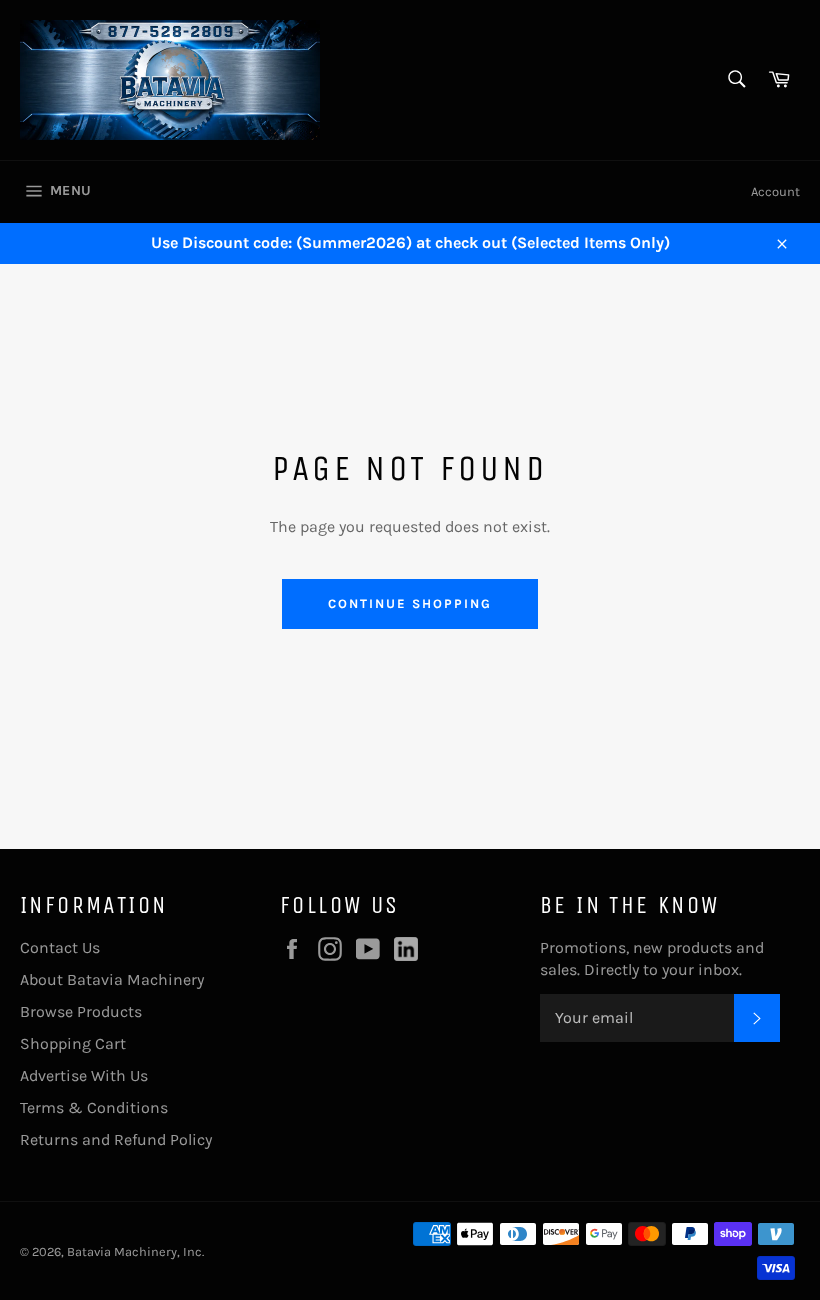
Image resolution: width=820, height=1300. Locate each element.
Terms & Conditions (94, 1107)
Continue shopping (409, 603)
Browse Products (81, 1011)
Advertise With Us (84, 1075)
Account (775, 191)
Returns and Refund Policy (116, 1139)
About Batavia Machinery (112, 979)
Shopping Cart (73, 1043)
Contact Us (60, 947)
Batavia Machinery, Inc (134, 1251)
